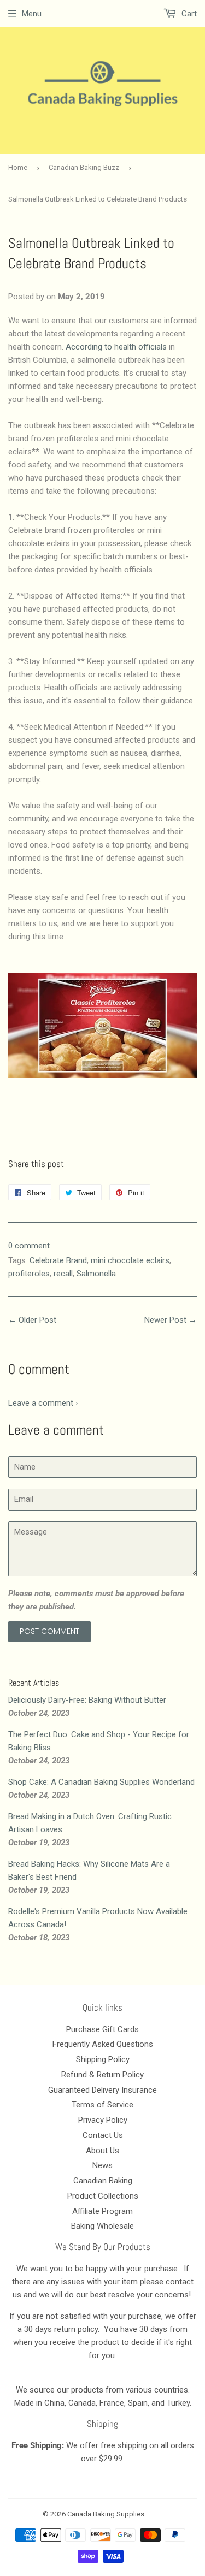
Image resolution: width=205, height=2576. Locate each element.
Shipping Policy (103, 2059)
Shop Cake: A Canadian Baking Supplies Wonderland (101, 1782)
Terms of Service (102, 2105)
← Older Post (32, 1320)
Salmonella (96, 1274)
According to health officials (116, 347)
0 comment (29, 1246)
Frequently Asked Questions (103, 2044)
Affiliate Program (102, 2211)
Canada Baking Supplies (106, 2514)
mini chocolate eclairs (130, 1260)
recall (63, 1274)
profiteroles (29, 1274)
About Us (102, 2151)
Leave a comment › (43, 1403)
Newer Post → (171, 1320)
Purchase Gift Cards (102, 2029)
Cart (188, 14)
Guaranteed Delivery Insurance (102, 2090)
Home (18, 167)
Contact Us (103, 2135)
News (102, 2165)
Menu (32, 14)
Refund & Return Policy (102, 2075)
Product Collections (103, 2196)
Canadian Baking (103, 2181)
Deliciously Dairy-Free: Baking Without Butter (87, 1700)
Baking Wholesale (102, 2226)
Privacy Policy (103, 2120)
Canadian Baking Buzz (84, 167)
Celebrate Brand (58, 1260)
